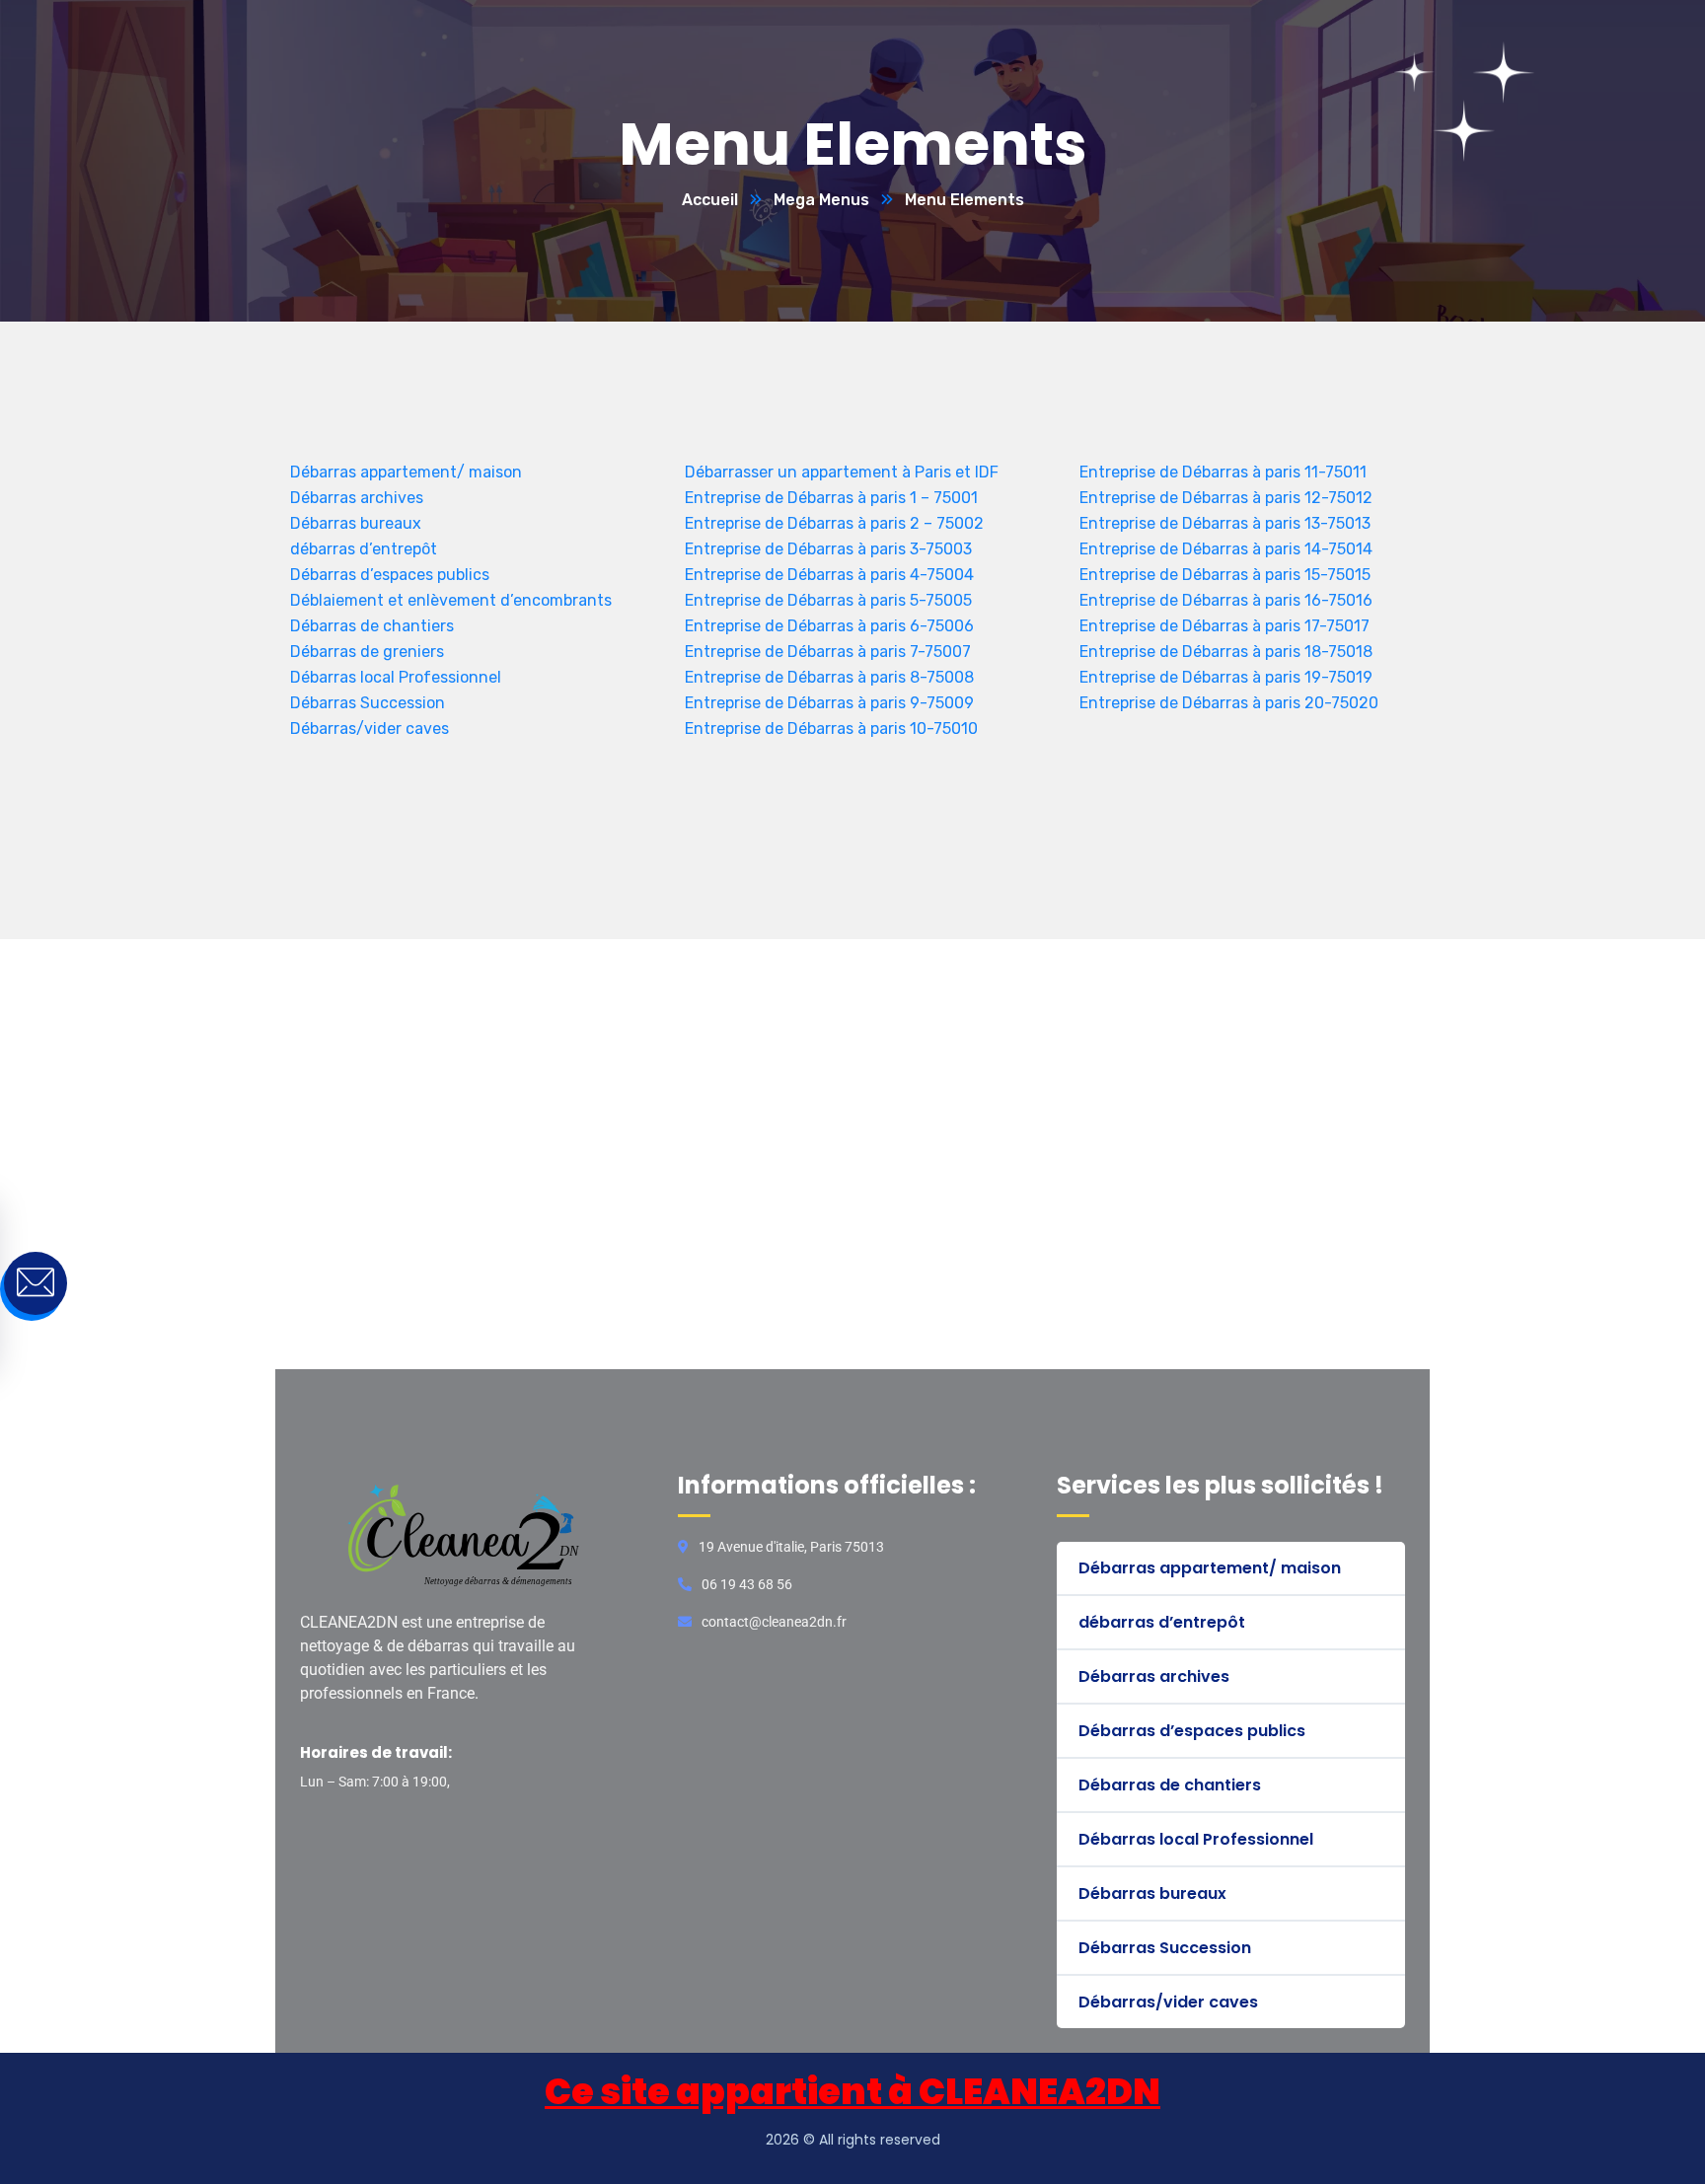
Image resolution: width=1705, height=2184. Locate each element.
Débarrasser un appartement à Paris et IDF (842, 472)
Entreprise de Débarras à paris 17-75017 (1224, 626)
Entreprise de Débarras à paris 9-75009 (829, 703)
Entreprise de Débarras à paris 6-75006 (829, 626)
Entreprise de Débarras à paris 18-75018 (1226, 652)
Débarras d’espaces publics (390, 575)
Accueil (710, 200)
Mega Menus (821, 200)
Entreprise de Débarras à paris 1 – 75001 (831, 498)
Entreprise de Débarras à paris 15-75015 (1225, 575)
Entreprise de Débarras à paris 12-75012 (1226, 498)
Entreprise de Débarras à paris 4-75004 (829, 575)
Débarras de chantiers (372, 626)
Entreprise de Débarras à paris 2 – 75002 (834, 523)
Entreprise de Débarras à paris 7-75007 (828, 652)
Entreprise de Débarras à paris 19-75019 (1226, 677)
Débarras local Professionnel (396, 677)
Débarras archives (357, 498)
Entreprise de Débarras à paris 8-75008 (829, 677)
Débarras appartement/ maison (406, 472)
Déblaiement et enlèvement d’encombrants (451, 600)
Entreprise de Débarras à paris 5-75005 (828, 600)
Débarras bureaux (356, 523)
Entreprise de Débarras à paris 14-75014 (1226, 549)
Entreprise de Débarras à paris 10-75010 (831, 728)
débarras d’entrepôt (364, 549)
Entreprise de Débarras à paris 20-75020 (1229, 703)
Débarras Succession (368, 703)
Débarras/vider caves (370, 728)
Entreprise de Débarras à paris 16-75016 (1226, 600)
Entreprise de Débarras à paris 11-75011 (1223, 472)
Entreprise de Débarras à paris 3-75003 (828, 549)
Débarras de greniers (367, 652)
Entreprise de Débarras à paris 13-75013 (1225, 523)
